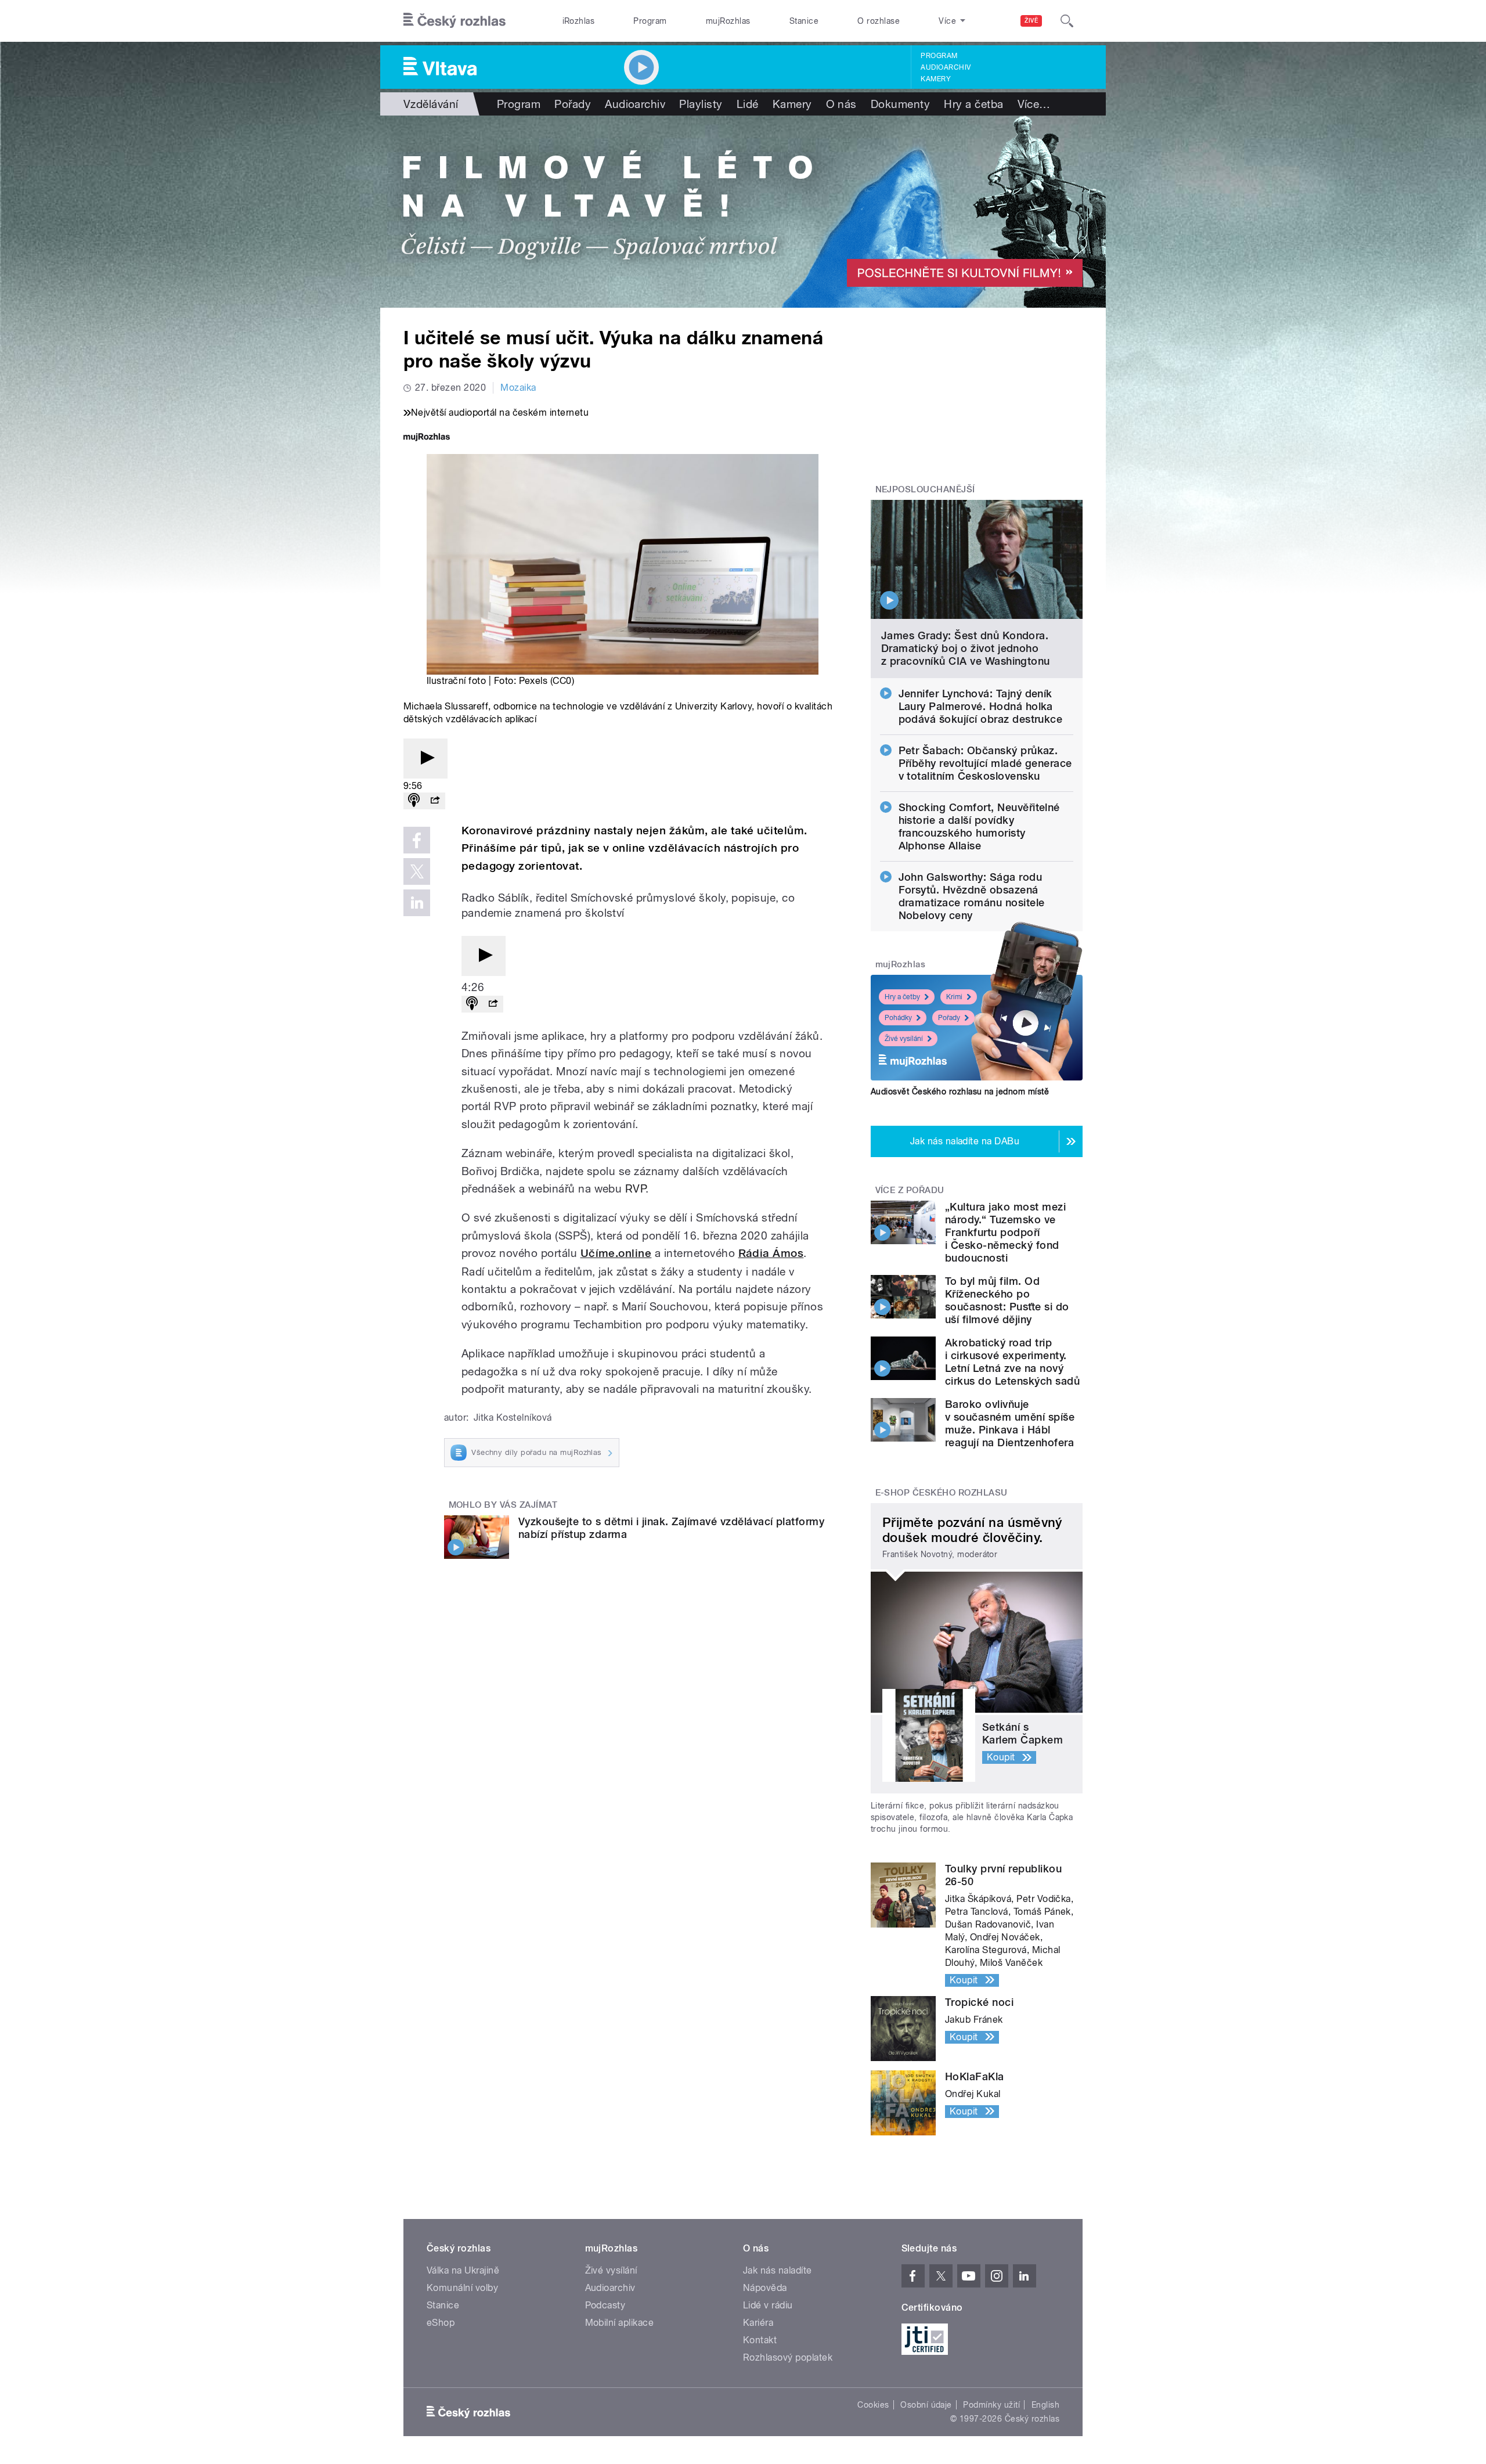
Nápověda (765, 2288)
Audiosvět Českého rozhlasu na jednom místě (960, 1091)
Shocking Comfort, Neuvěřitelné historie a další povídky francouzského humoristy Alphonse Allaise (979, 826)
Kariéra (758, 2323)
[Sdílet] (435, 801)
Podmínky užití (991, 2405)
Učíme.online (616, 1253)
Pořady (573, 104)
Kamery (936, 79)
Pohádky (898, 1018)
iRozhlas (579, 21)
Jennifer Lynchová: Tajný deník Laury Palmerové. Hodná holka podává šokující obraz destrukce (981, 706)
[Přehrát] (425, 759)
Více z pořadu (910, 1190)
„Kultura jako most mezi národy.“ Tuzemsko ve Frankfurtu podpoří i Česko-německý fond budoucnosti (1005, 1232)
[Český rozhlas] (455, 21)
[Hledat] (1067, 21)
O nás (841, 104)
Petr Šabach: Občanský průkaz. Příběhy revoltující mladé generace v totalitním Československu (985, 763)
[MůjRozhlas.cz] (427, 438)
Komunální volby (462, 2288)
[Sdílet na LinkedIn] (417, 903)
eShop (441, 2323)
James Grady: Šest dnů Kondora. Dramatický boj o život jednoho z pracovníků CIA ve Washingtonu (966, 648)
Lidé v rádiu (768, 2305)
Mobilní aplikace (620, 2323)
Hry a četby (902, 997)
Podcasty (605, 2305)
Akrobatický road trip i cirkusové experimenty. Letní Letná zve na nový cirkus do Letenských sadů (1012, 1362)
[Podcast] (414, 801)
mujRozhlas (728, 21)
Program (650, 21)
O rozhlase (879, 21)
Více (1034, 104)
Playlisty (701, 104)
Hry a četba (973, 104)
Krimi (954, 997)
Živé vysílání (904, 1039)
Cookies (873, 2405)
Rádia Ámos (771, 1253)
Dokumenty (900, 104)
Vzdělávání (431, 104)
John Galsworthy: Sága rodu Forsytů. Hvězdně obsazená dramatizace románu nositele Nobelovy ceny (972, 896)
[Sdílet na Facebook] (417, 840)
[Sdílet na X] (417, 871)
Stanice (804, 21)
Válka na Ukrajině (463, 2270)
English (1045, 2405)
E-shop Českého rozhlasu (942, 1493)
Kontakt (760, 2340)
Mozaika (518, 388)
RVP (635, 1188)
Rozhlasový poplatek (788, 2357)
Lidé (748, 104)
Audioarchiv (946, 67)
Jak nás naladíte (778, 2270)
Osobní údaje (926, 2405)
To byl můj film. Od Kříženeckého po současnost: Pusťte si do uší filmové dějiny (1007, 1300)
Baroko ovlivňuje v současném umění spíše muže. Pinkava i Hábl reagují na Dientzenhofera (1010, 1423)
